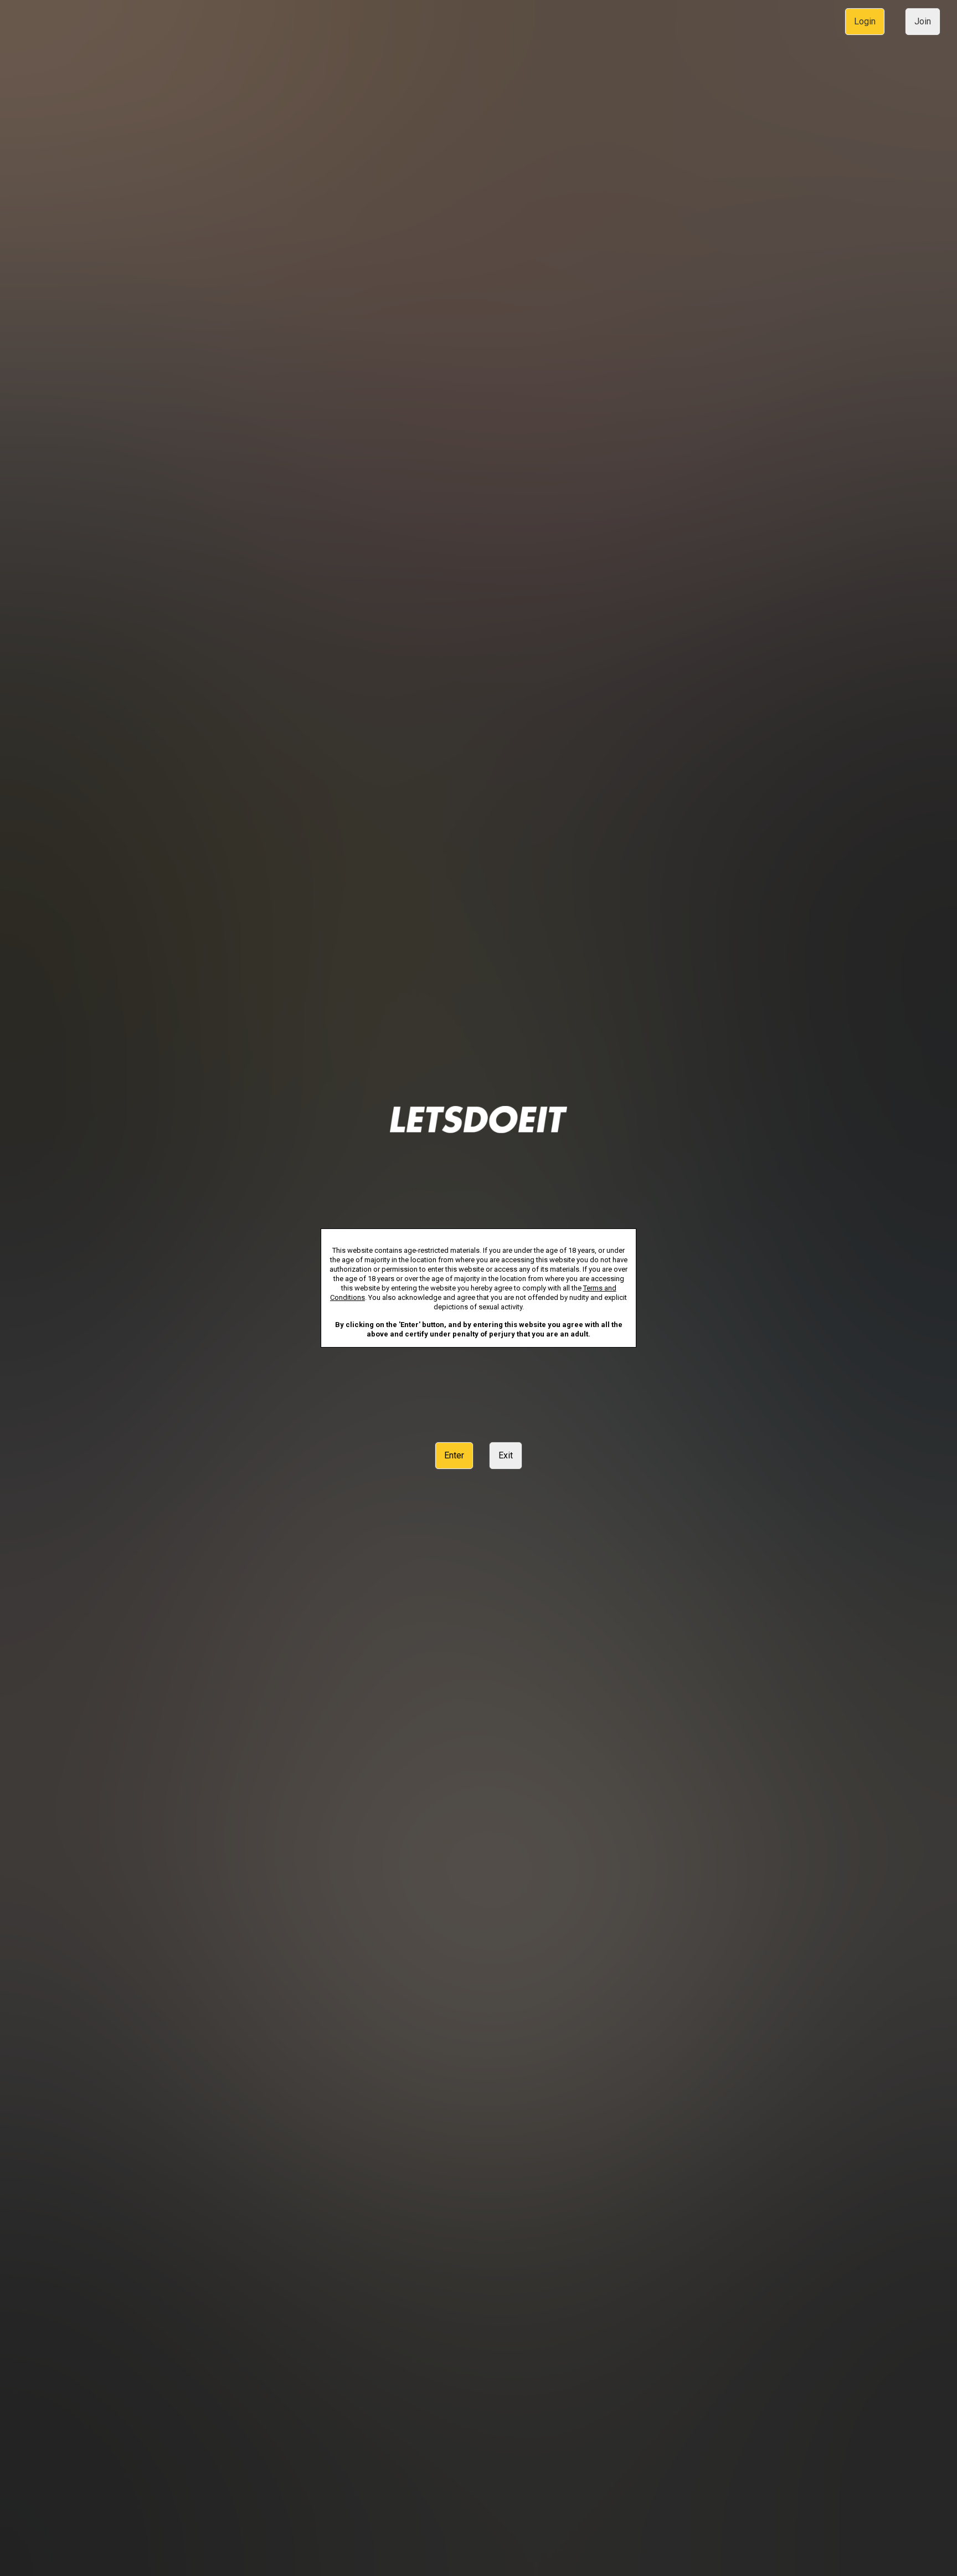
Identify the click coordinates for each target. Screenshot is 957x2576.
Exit (506, 1455)
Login (865, 21)
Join (923, 21)
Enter (454, 1455)
